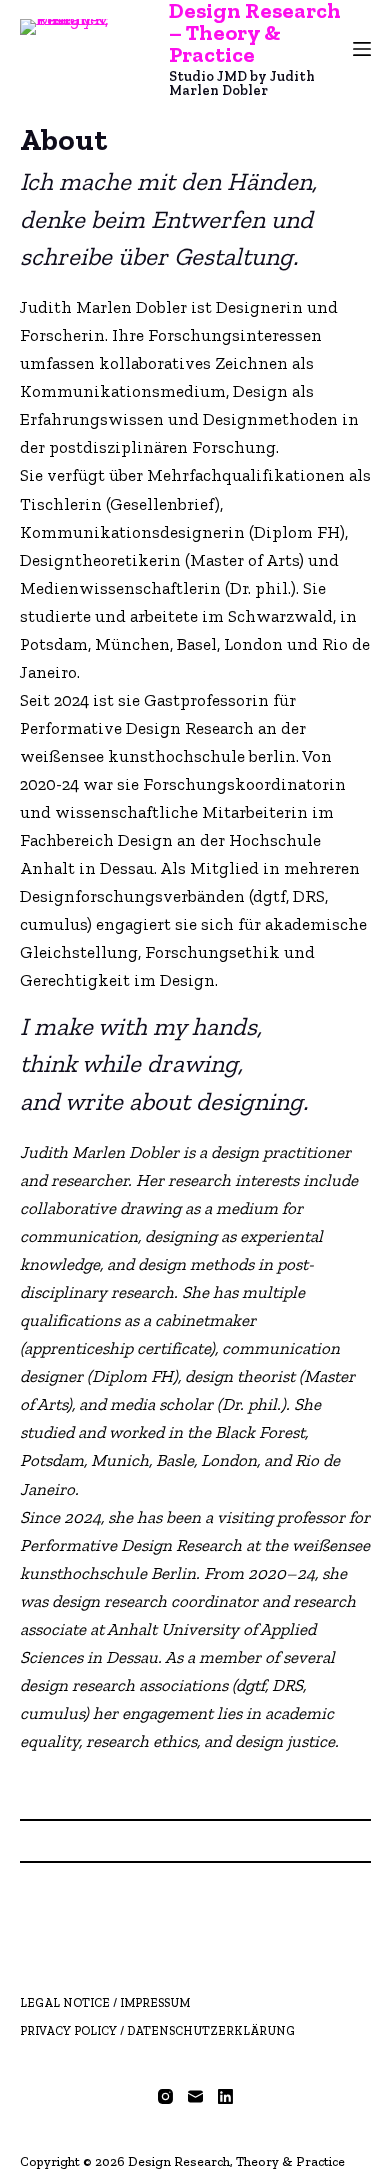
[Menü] (362, 49)
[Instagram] (165, 2096)
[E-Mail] (195, 2096)
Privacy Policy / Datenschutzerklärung (157, 2031)
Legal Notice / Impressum (105, 2003)
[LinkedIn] (225, 2096)
